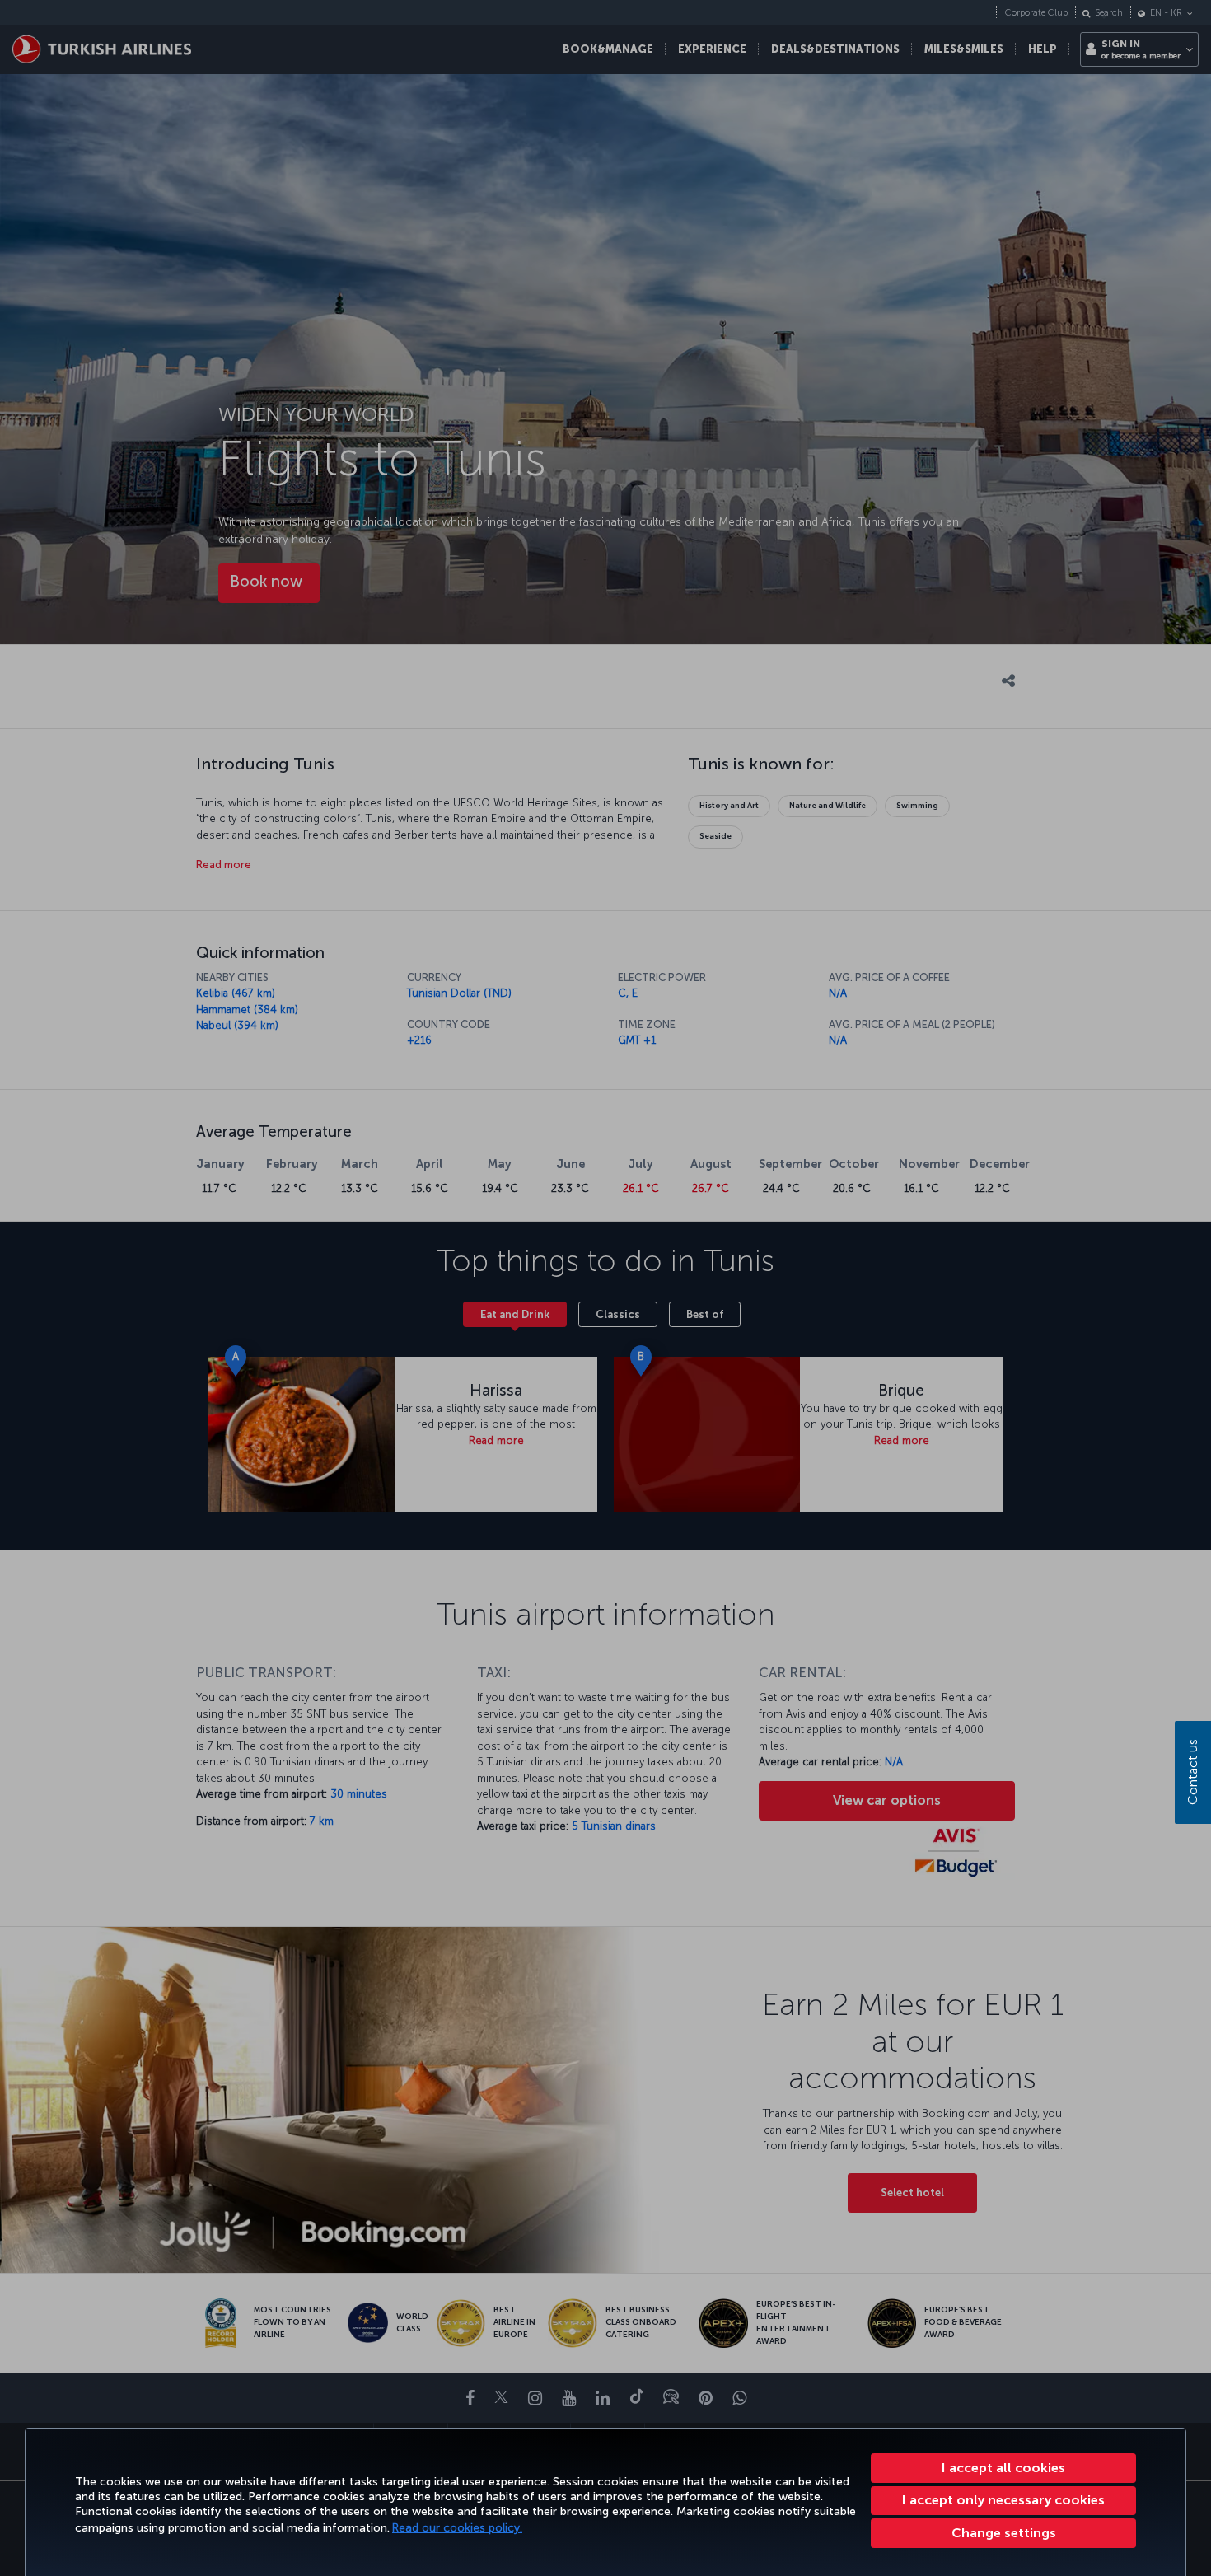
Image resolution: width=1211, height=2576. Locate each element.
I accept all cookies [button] (1003, 2468)
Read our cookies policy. (457, 2528)
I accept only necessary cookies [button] (1003, 2500)
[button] (1003, 2533)
